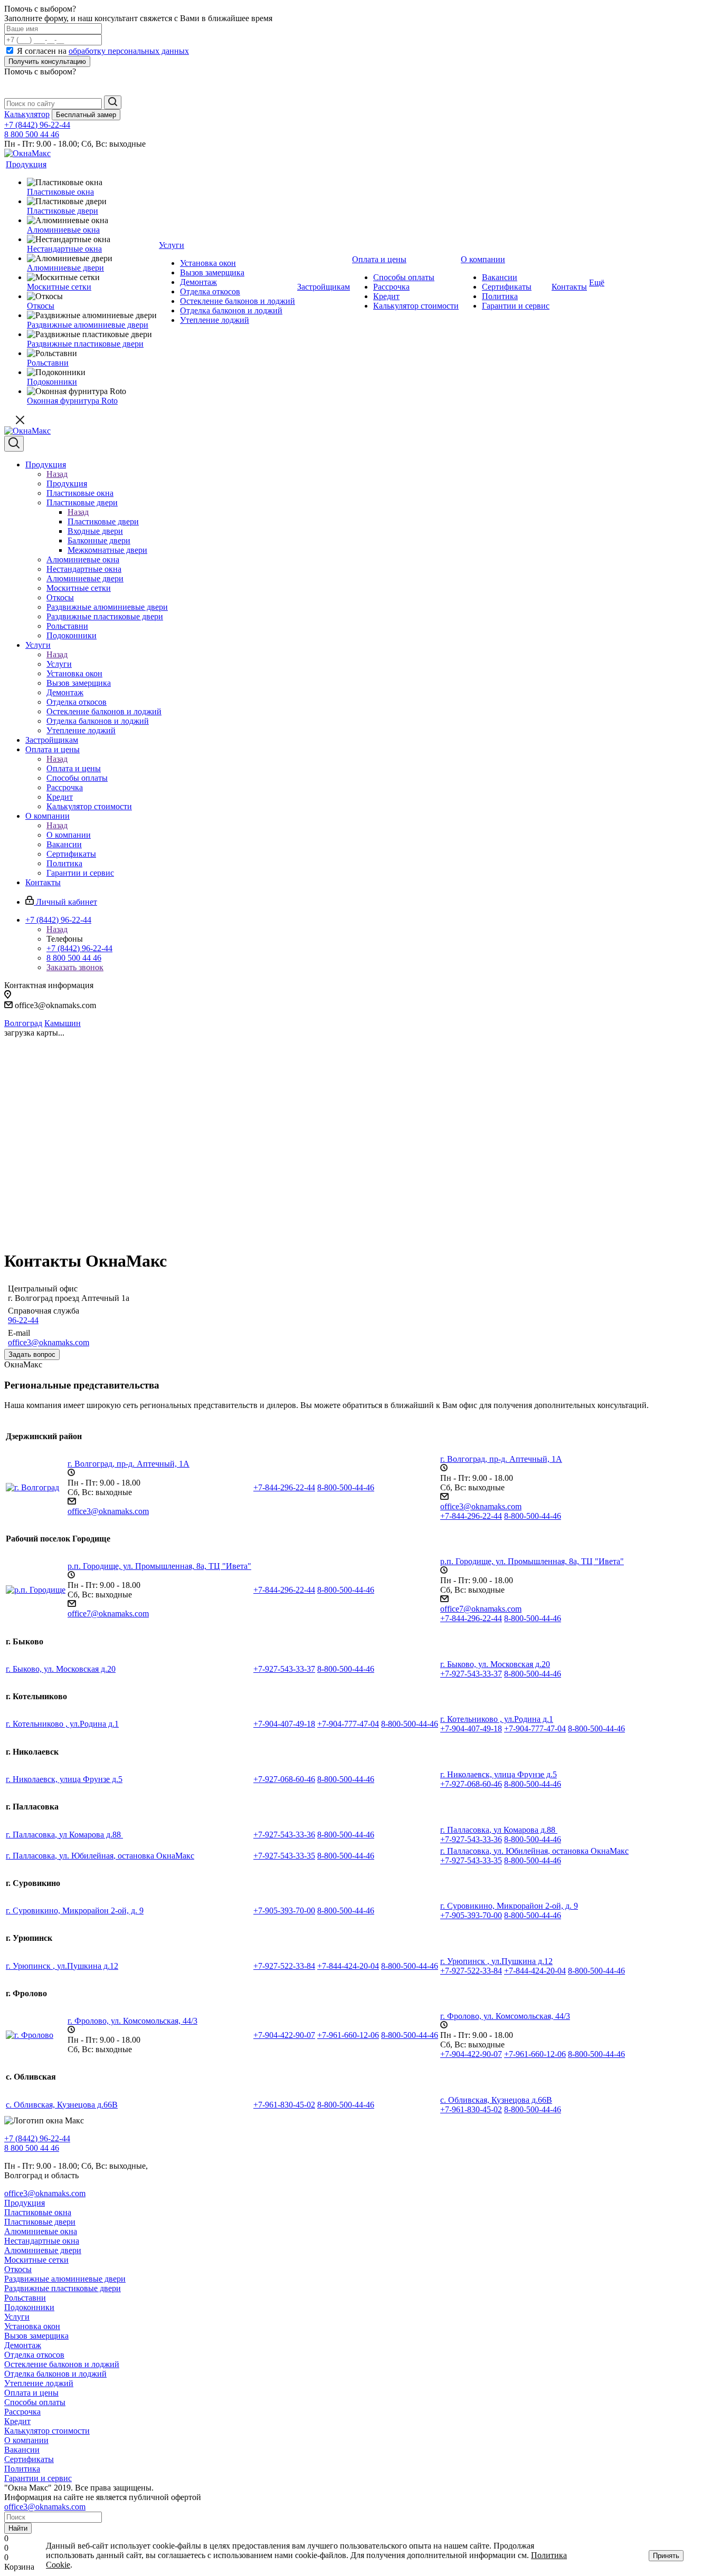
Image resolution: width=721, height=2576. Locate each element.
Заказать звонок (75, 967)
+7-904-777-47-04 (348, 1724)
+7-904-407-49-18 (284, 1724)
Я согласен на (103, 51)
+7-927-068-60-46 (284, 1779)
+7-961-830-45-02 (284, 2105)
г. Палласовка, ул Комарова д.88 (64, 1835)
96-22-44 (23, 1320)
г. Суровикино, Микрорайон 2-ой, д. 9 (75, 1911)
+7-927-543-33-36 (284, 1835)
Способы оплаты (35, 2402)
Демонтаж (23, 2345)
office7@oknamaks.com (108, 1613)
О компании (69, 835)
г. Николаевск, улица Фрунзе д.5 (64, 1779)
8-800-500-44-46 (346, 1487)
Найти (18, 2528)
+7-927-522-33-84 (284, 1966)
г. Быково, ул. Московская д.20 (61, 1669)
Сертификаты (29, 2459)
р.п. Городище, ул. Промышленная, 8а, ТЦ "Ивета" (159, 1566)
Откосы (18, 2269)
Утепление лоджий (39, 2383)
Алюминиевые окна (41, 2231)
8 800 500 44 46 (32, 134)
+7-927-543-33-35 (284, 1856)
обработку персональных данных (129, 51)
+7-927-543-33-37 (284, 1669)
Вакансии (22, 2450)
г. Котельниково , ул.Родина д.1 (62, 1724)
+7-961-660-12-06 (348, 2035)
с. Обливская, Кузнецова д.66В (62, 2105)
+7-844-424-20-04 (348, 1966)
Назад (57, 474)
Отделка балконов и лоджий (55, 2374)
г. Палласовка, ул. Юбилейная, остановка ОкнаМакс (100, 1856)
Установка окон (32, 2326)
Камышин (63, 1023)
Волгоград (23, 1023)
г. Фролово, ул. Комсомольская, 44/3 (132, 2021)
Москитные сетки (36, 2260)
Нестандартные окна (42, 2241)
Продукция (67, 483)
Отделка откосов (34, 2355)
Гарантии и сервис (38, 2478)
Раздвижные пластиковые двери (63, 2288)
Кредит (17, 2421)
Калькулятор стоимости (47, 2431)
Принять (666, 2556)
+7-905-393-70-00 (284, 1911)
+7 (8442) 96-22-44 (37, 125)
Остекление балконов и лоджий (62, 2364)
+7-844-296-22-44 (284, 1487)
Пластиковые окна (38, 2212)
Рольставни (25, 2298)
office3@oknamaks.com (49, 1342)
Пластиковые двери (103, 521)
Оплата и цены (74, 768)
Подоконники (29, 2307)
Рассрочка (22, 2412)
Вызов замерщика (36, 2336)
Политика (22, 2469)
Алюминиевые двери (43, 2250)
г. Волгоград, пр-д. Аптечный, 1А (129, 1464)
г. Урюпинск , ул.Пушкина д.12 (62, 1966)
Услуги (59, 664)
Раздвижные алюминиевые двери (65, 2279)
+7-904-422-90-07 (284, 2035)
